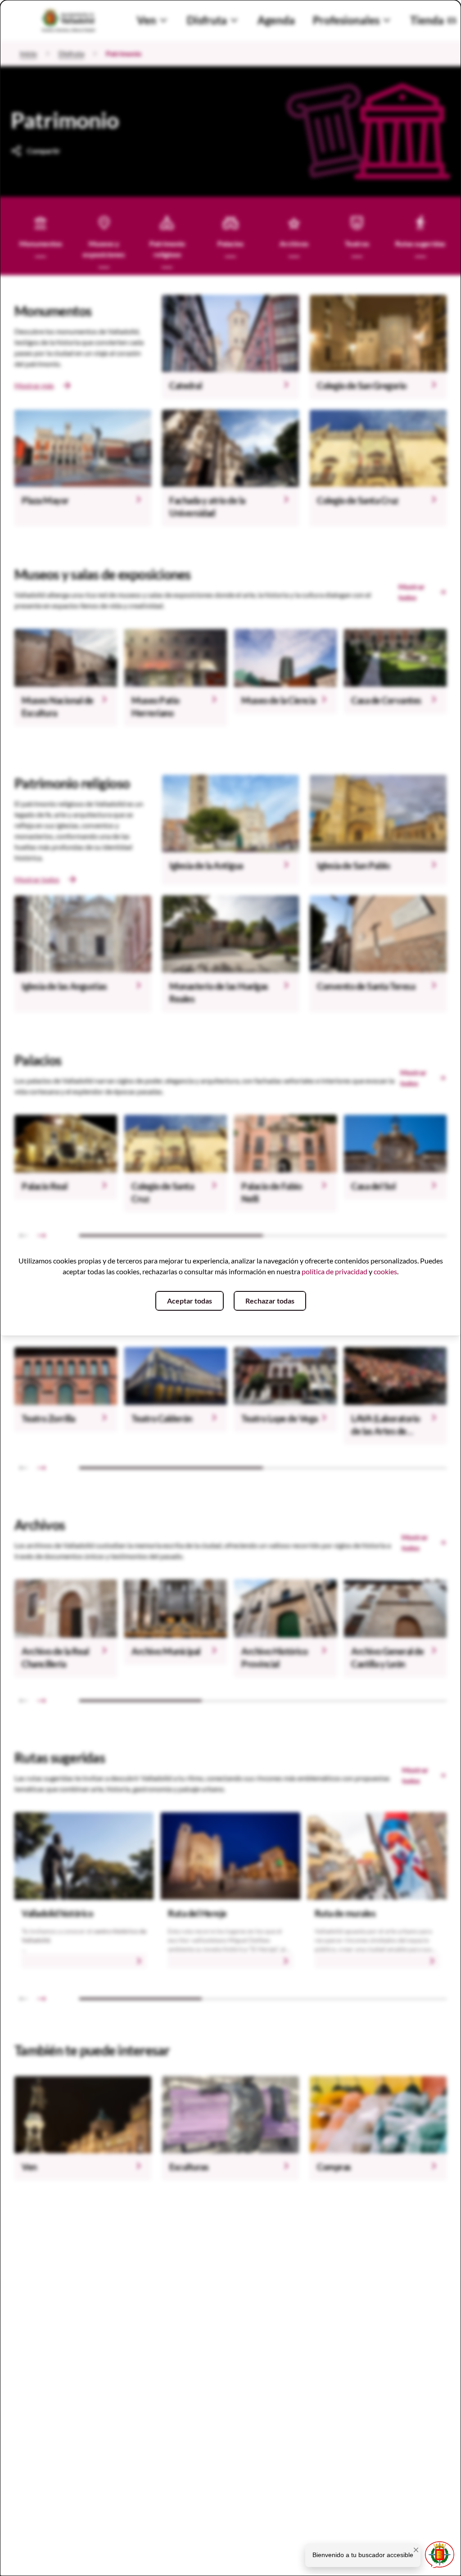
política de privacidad (334, 1271)
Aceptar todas (190, 1301)
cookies (385, 1271)
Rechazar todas (270, 1301)
